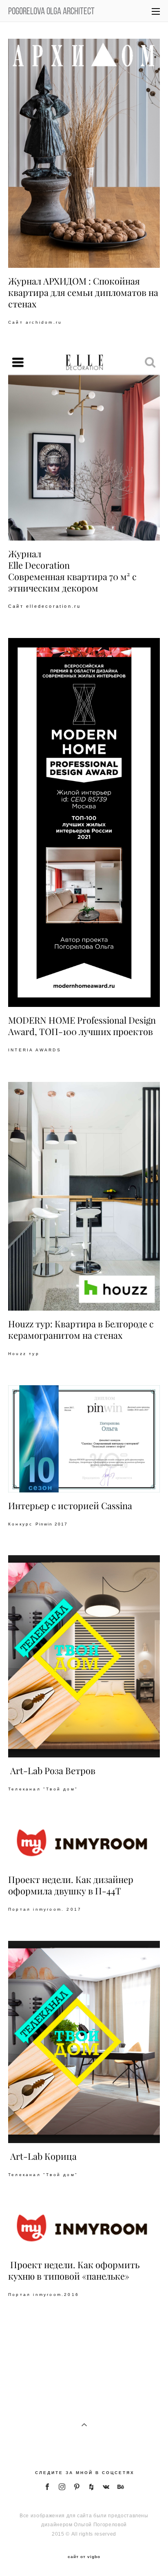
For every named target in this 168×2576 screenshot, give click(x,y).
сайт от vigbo (84, 2557)
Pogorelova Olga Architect (51, 11)
